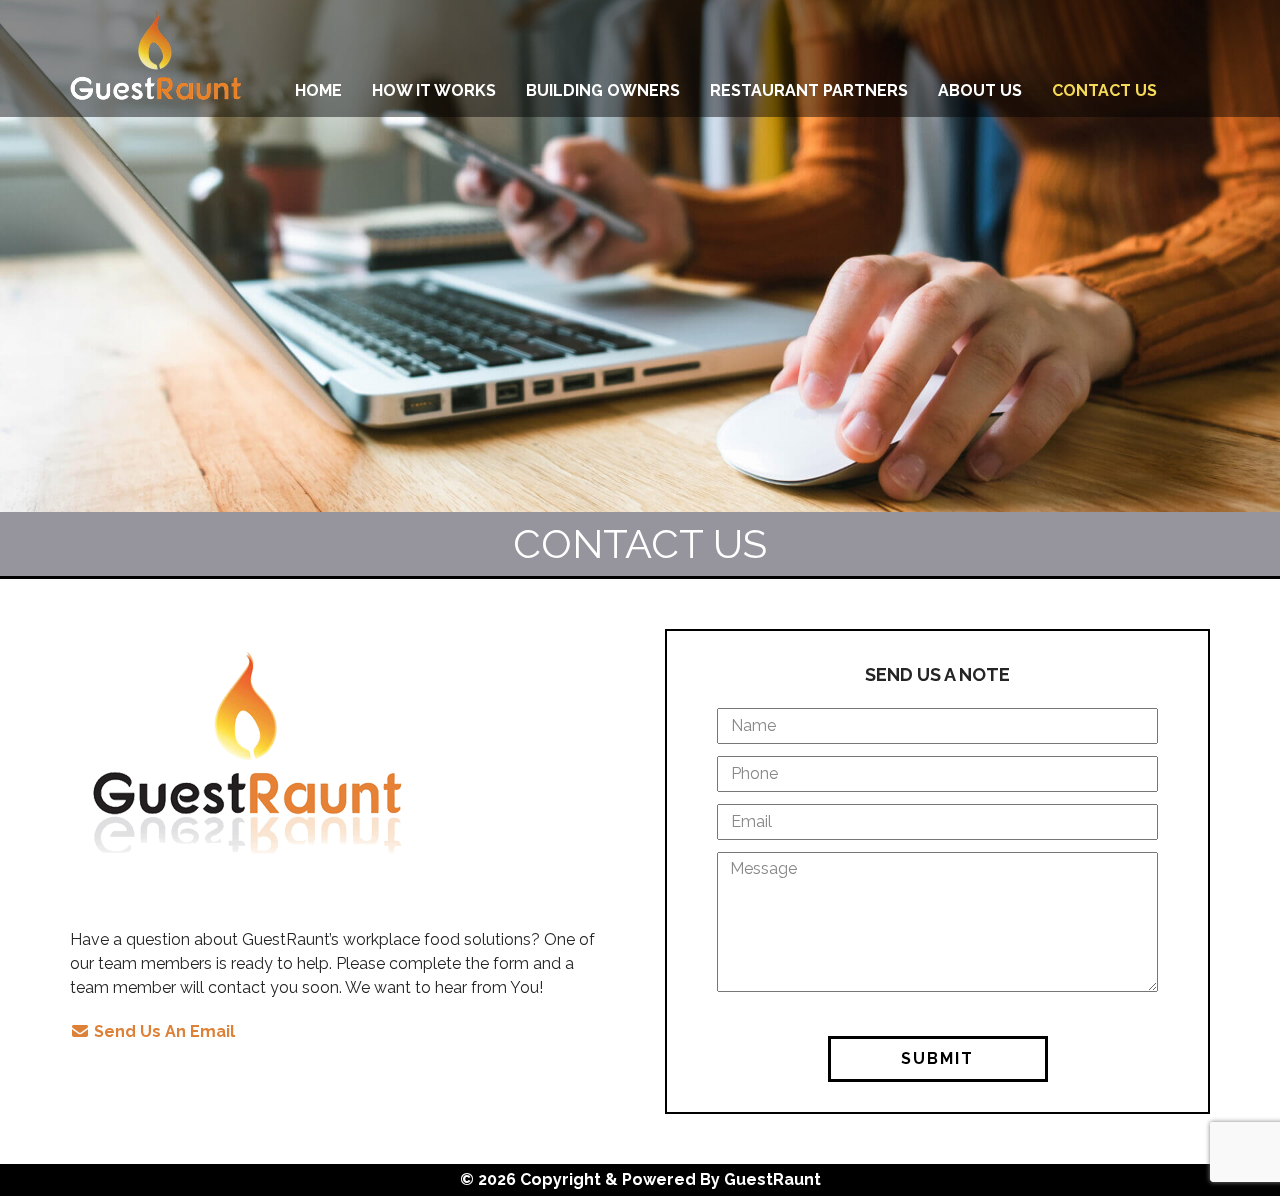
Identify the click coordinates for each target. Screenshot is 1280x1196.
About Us (980, 90)
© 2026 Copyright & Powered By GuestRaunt (640, 1179)
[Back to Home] (155, 58)
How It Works (434, 90)
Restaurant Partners (809, 90)
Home (318, 90)
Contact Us (1104, 90)
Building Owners (603, 90)
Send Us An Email (162, 1031)
